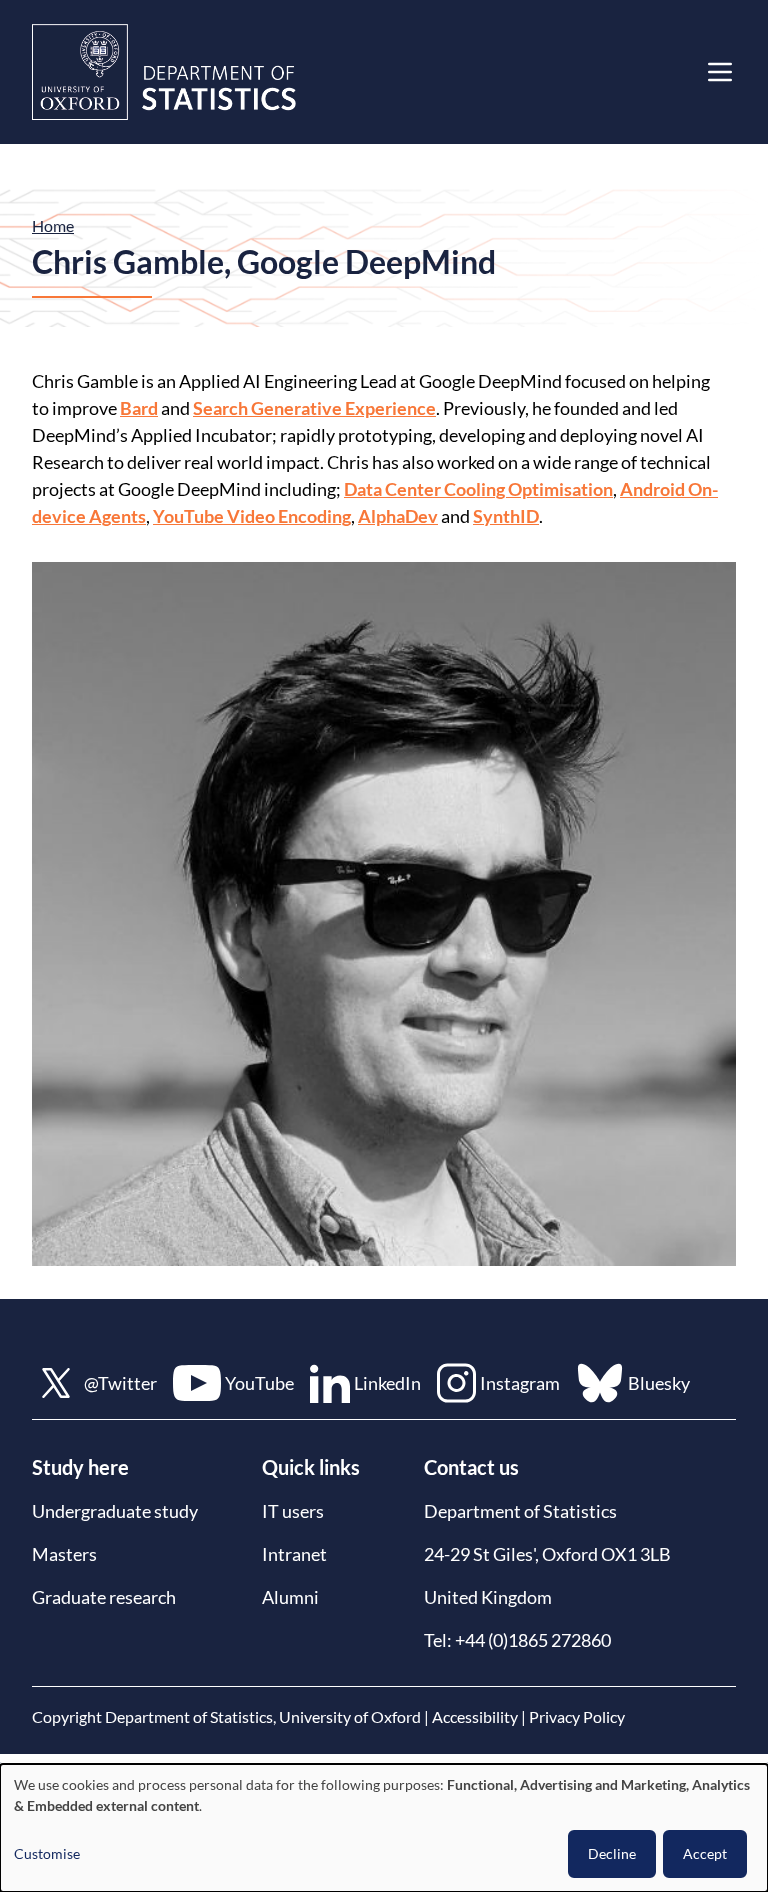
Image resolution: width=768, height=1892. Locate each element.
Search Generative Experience (314, 408)
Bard (139, 408)
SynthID (506, 516)
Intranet (294, 1554)
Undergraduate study (115, 1511)
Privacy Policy (577, 1716)
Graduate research (104, 1597)
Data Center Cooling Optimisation (478, 489)
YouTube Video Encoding (252, 516)
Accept (705, 1853)
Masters (64, 1554)
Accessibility (475, 1716)
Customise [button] (47, 1853)
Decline (612, 1853)
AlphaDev (398, 516)
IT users (293, 1511)
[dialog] (384, 1828)
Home (53, 225)
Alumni (290, 1597)
